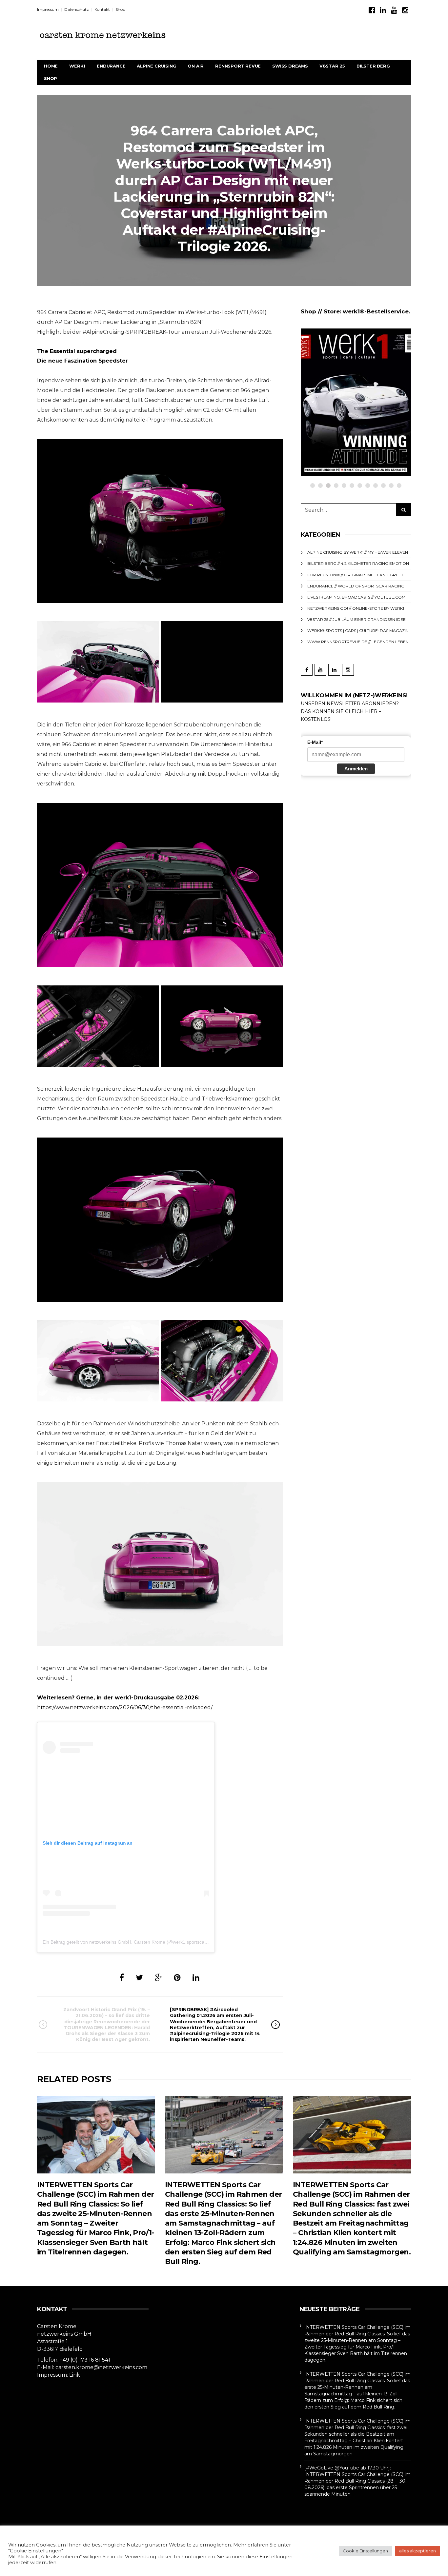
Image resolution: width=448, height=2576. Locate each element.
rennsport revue (238, 66)
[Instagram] (405, 10)
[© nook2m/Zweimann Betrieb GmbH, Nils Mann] (160, 521)
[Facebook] (372, 10)
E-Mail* (315, 742)
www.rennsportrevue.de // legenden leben (358, 642)
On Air (196, 66)
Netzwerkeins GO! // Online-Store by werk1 (356, 608)
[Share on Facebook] (122, 1978)
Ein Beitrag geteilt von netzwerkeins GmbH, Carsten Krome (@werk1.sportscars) (126, 1942)
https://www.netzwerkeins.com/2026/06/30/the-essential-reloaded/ (125, 1707)
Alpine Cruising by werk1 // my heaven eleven (358, 552)
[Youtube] (394, 10)
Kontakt (102, 9)
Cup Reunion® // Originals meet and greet (368, 369)
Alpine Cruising (156, 66)
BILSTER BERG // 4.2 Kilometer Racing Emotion (358, 563)
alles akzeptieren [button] (417, 2551)
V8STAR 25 (332, 66)
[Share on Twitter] (139, 1978)
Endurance (111, 66)
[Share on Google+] (158, 1978)
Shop (120, 9)
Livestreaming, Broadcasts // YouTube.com (356, 597)
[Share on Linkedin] (196, 1978)
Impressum (48, 9)
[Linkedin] (383, 10)
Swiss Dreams (290, 66)
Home (51, 66)
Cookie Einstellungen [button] (365, 2551)
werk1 (77, 66)
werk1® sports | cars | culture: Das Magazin (358, 631)
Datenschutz (77, 9)
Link (75, 2375)
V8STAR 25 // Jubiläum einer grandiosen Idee (356, 619)
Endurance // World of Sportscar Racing (356, 586)
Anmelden (356, 769)
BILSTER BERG (373, 66)
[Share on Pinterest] (177, 1978)
